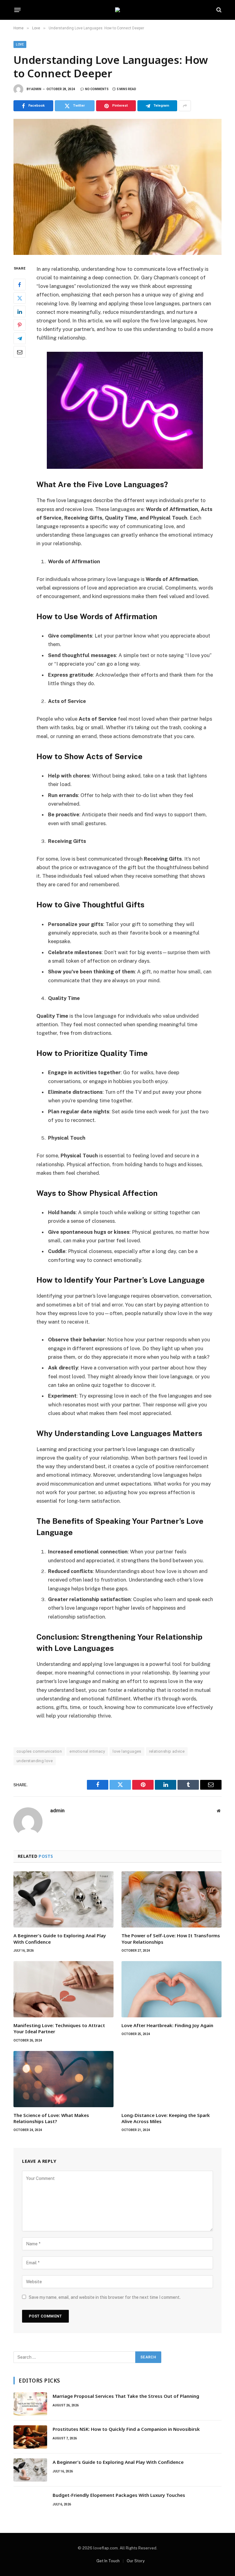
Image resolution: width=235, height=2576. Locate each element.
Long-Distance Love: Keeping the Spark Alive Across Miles (166, 2118)
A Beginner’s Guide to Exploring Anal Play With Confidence (60, 1938)
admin (36, 89)
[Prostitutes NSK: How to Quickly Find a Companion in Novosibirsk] (30, 2437)
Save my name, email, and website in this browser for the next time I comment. (105, 2297)
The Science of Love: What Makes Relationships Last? (51, 2118)
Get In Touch (108, 2561)
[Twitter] (20, 298)
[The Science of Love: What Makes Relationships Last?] (63, 2079)
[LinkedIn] (20, 311)
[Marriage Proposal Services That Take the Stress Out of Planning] (30, 2404)
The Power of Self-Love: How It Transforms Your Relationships (171, 1938)
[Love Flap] (117, 10)
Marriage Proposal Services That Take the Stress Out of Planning (126, 2396)
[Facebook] (20, 285)
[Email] (20, 352)
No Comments (97, 89)
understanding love (35, 1761)
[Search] (218, 10)
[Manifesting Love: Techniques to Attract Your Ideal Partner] (63, 1989)
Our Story (136, 2561)
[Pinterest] (20, 325)
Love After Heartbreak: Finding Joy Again (167, 2025)
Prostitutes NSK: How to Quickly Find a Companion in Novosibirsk (126, 2429)
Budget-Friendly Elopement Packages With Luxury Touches (119, 2495)
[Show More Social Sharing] (185, 106)
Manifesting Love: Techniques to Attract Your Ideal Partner (59, 2028)
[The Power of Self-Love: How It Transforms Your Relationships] (172, 1899)
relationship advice (167, 1751)
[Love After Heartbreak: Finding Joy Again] (172, 1989)
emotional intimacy (87, 1751)
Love (20, 44)
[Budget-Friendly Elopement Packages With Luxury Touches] (30, 2503)
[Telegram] (20, 338)
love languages (127, 1751)
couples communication (39, 1751)
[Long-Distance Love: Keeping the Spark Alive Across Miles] (172, 2079)
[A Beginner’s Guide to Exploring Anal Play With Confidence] (63, 1899)
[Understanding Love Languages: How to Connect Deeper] (117, 187)
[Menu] (18, 10)
